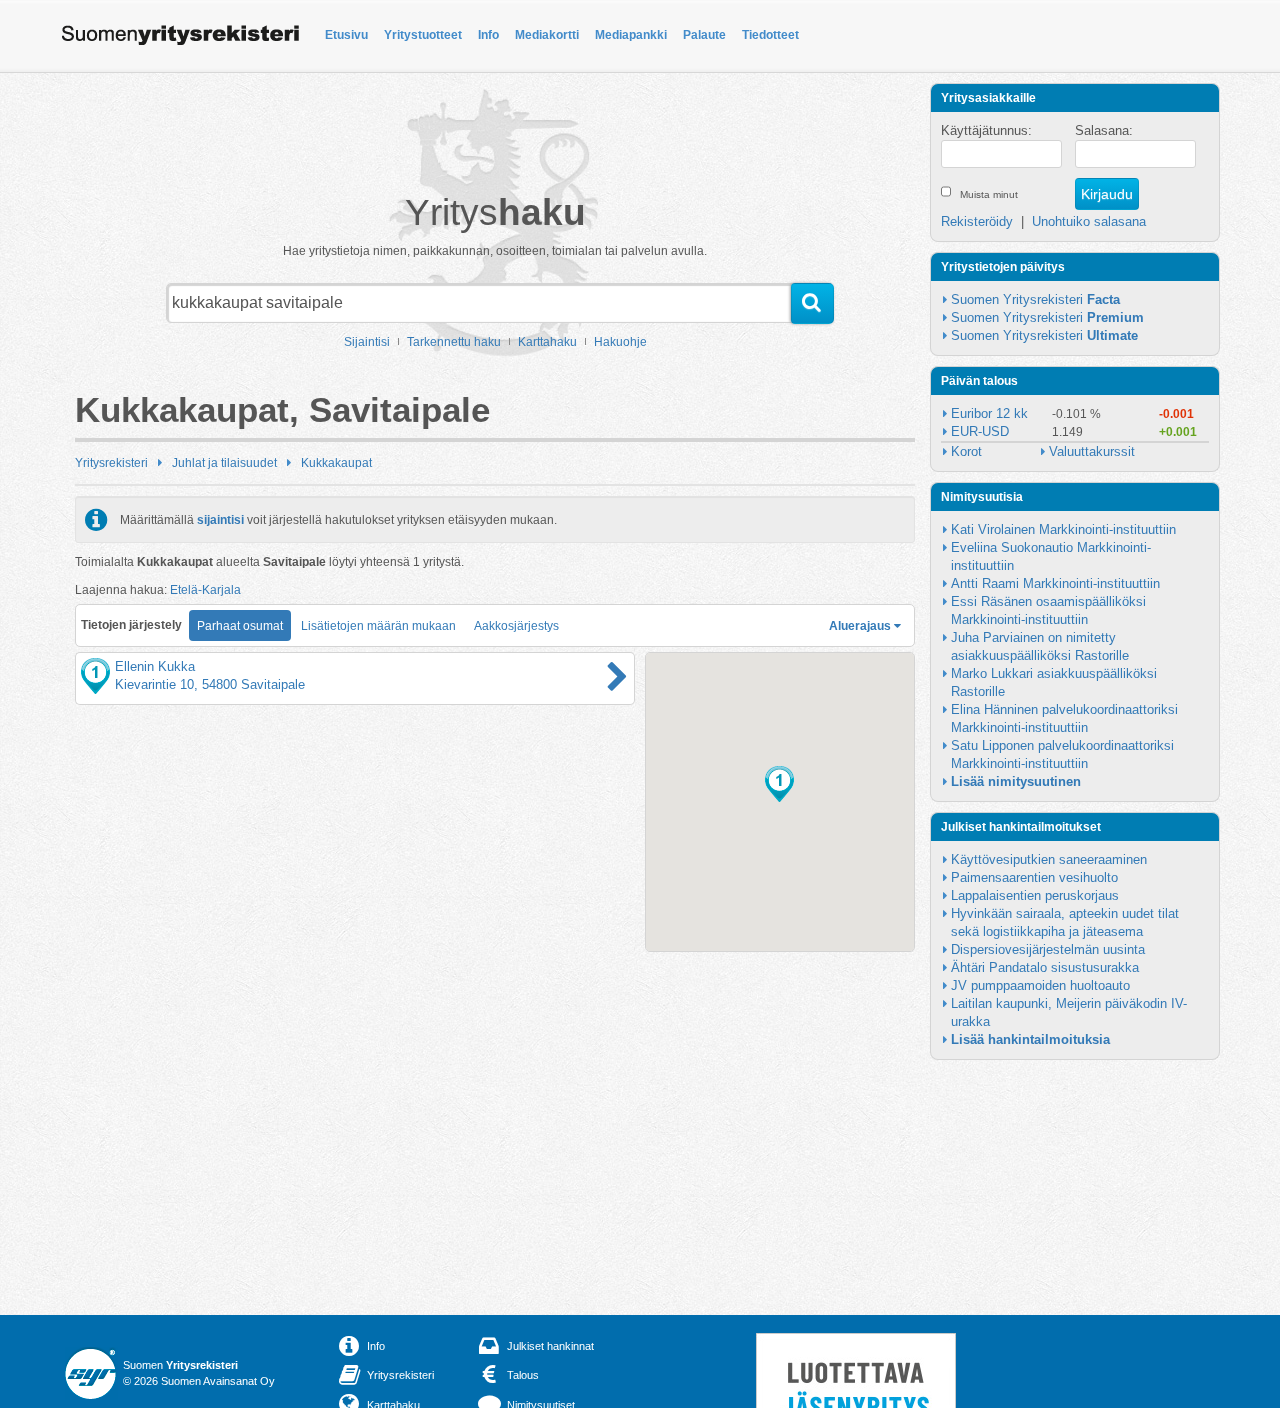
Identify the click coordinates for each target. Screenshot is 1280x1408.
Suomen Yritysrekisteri (1035, 299)
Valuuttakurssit (1092, 451)
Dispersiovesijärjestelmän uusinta (1048, 949)
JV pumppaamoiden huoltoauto (1040, 985)
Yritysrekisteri (111, 463)
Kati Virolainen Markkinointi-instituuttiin (1063, 529)
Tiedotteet (770, 35)
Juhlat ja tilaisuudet (224, 463)
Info (488, 35)
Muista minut (989, 194)
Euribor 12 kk (989, 413)
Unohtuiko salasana (1089, 221)
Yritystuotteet (423, 35)
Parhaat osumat (240, 626)
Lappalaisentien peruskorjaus (1035, 895)
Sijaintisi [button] (367, 342)
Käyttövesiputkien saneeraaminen (1049, 859)
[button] (779, 784)
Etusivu (346, 35)
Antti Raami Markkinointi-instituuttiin (1055, 583)
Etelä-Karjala (205, 590)
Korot (966, 451)
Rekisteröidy (977, 221)
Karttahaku (547, 342)
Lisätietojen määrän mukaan (378, 626)
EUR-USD (980, 431)
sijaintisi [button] (220, 520)
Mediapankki (631, 35)
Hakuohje (620, 342)
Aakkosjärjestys (516, 626)
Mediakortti (547, 35)
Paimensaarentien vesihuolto (1034, 877)
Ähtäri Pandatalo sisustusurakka (1045, 967)
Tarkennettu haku (454, 342)
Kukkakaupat (336, 463)
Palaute (704, 35)
